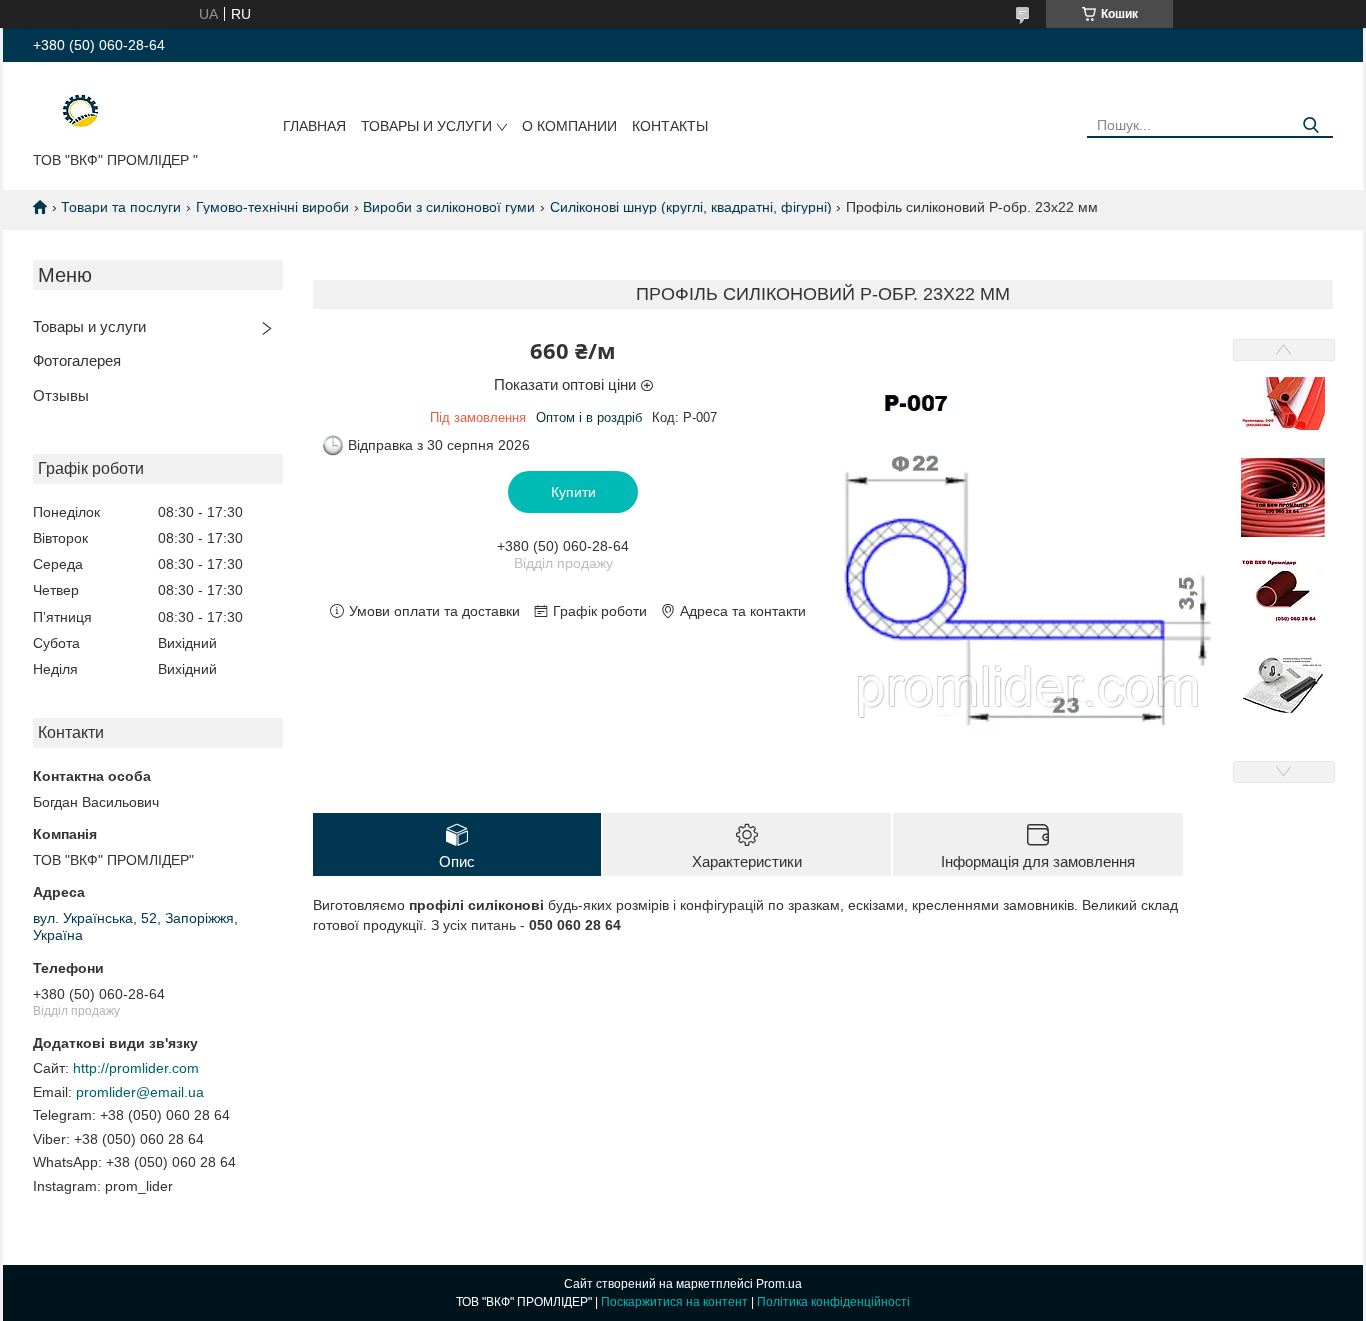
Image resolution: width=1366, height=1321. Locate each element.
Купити (573, 492)
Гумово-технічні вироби (272, 207)
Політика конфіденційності (833, 1302)
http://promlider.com (136, 1068)
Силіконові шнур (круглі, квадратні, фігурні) (691, 207)
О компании (569, 126)
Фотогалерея (77, 360)
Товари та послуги (121, 207)
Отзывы (61, 395)
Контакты (670, 126)
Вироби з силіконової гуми (449, 207)
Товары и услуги (426, 126)
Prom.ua (779, 1284)
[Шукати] (1310, 125)
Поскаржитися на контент (674, 1302)
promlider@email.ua (140, 1092)
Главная (314, 126)
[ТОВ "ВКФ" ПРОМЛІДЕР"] (67, 111)
